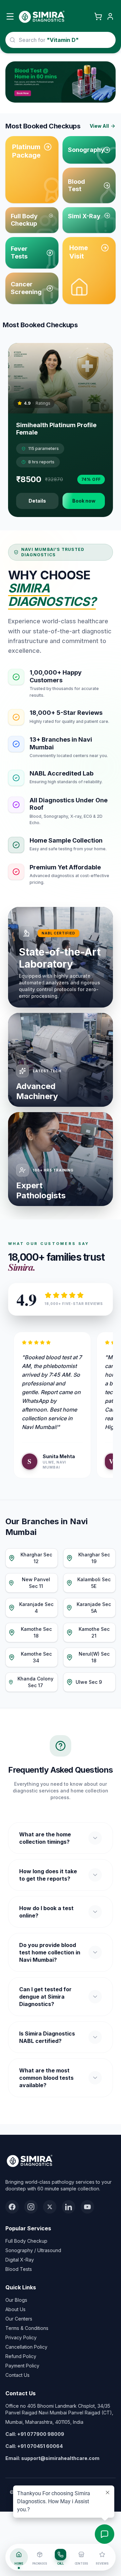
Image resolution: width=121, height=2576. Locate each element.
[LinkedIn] (69, 2207)
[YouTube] (87, 2207)
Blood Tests (19, 2269)
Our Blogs (16, 2300)
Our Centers (19, 2319)
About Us (15, 2309)
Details (37, 501)
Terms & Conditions (27, 2328)
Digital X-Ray (20, 2260)
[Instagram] (31, 2207)
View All (99, 126)
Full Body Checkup (26, 2241)
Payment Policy (22, 2366)
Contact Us (17, 2375)
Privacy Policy (21, 2337)
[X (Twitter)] (50, 2207)
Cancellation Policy (26, 2347)
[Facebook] (12, 2207)
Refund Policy (21, 2356)
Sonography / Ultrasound (33, 2250)
